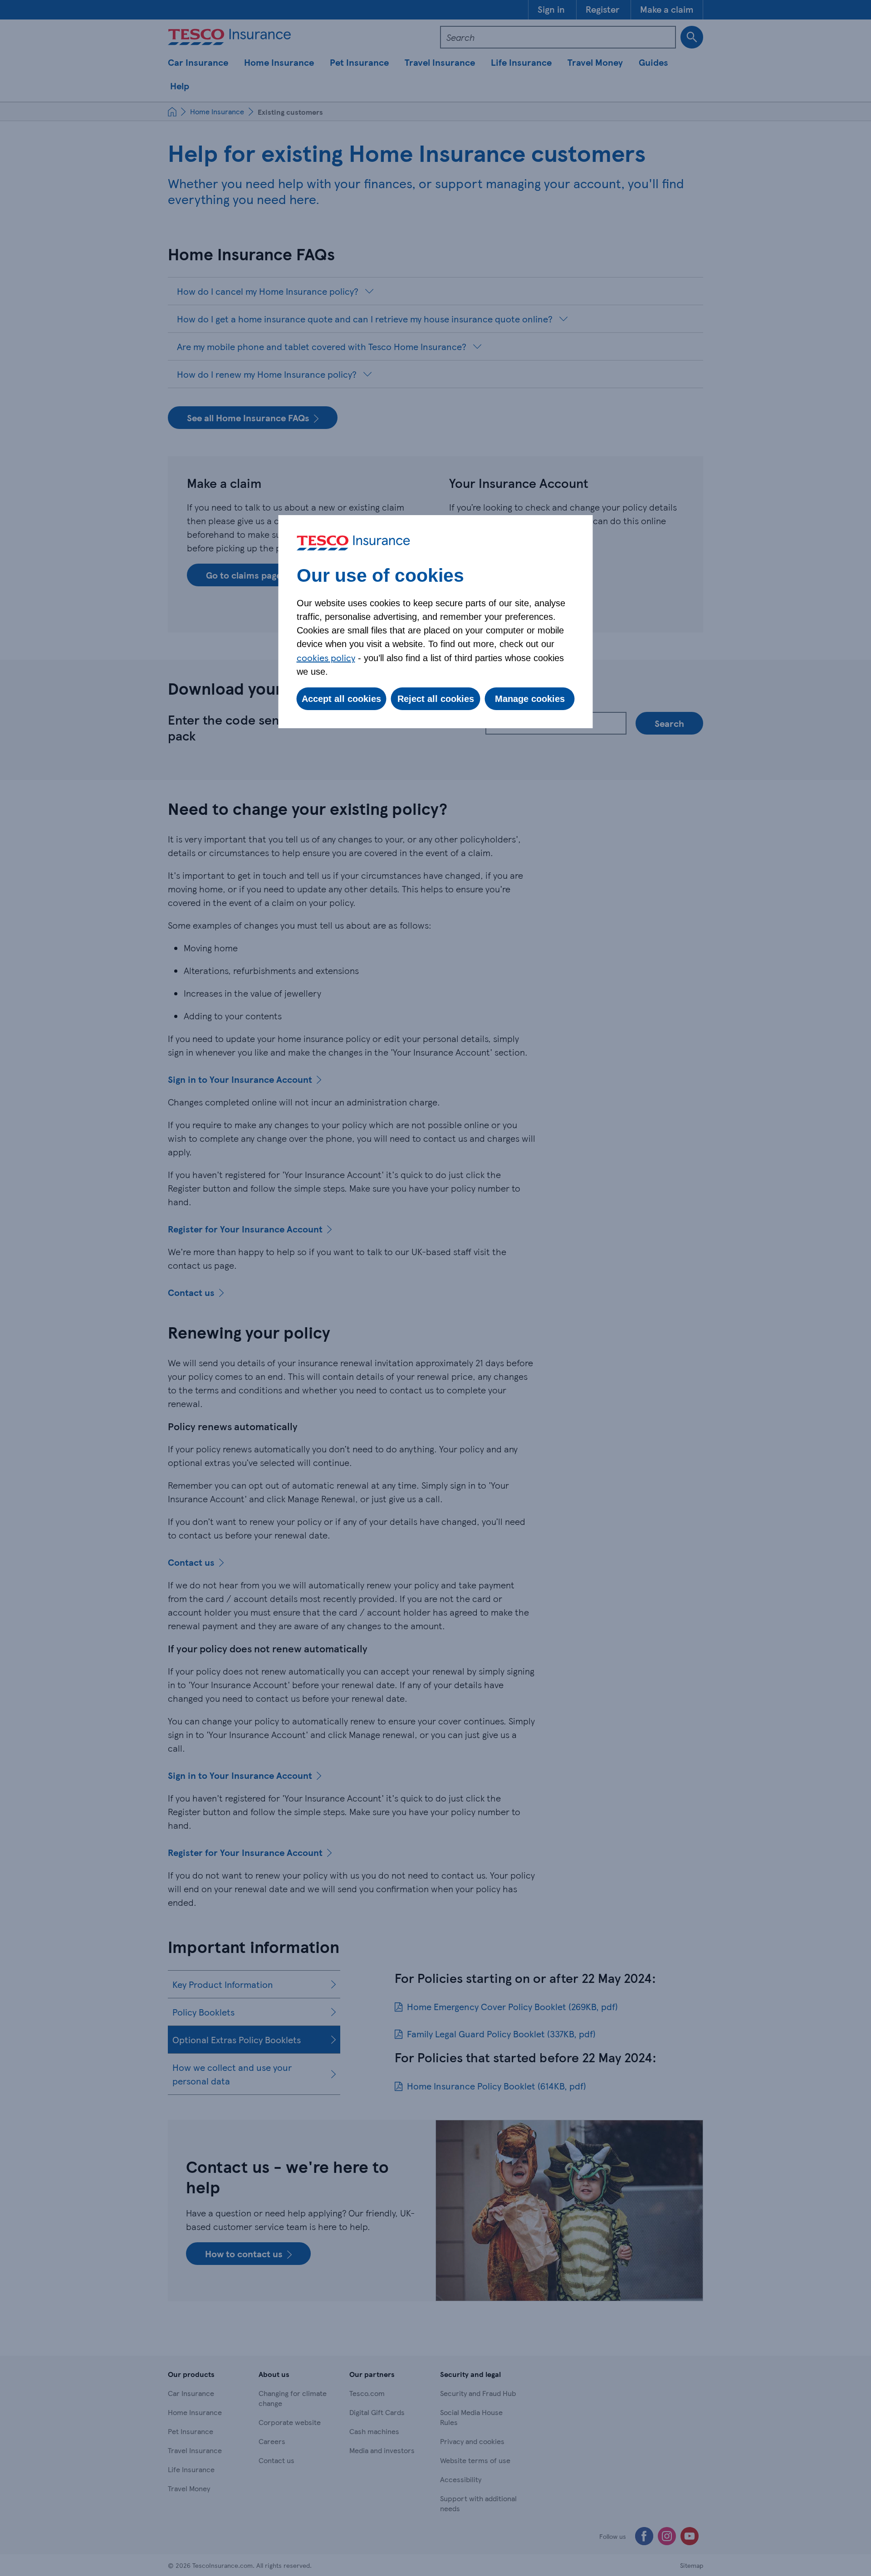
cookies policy (326, 657)
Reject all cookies (436, 699)
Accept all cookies (341, 699)
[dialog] (436, 622)
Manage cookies (530, 699)
